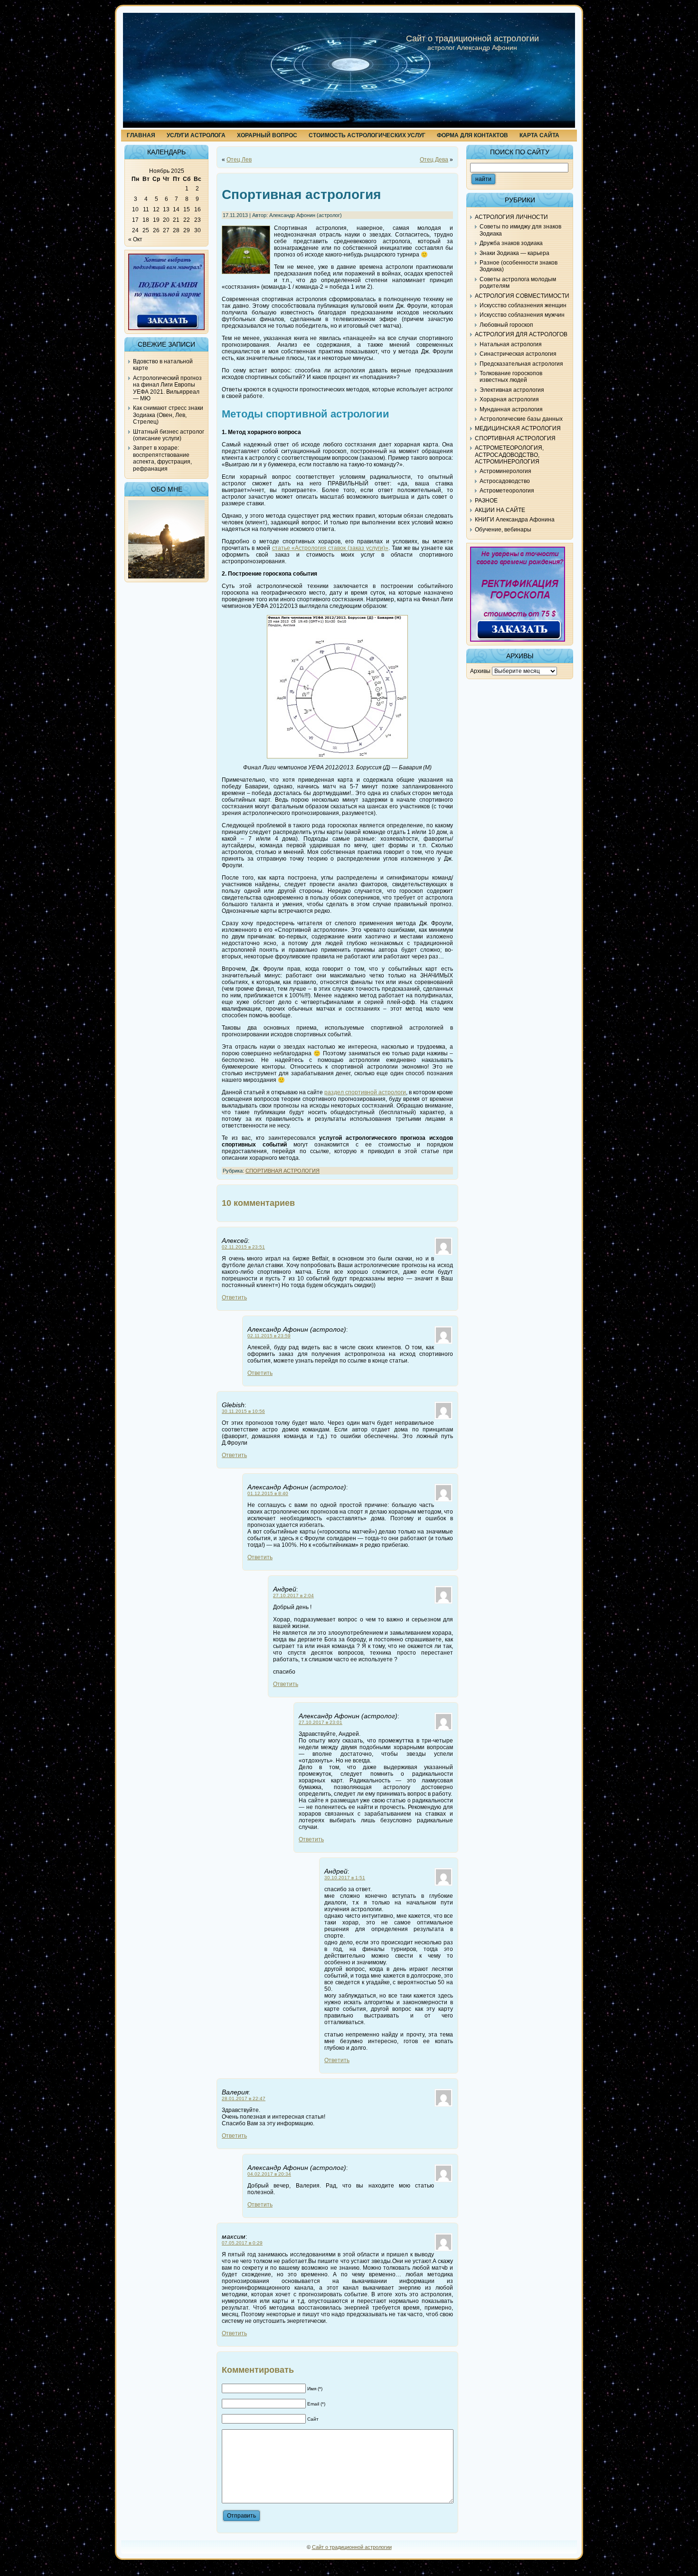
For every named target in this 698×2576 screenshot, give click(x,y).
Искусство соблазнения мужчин (522, 315)
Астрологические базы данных (521, 419)
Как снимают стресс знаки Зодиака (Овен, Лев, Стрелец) (168, 415)
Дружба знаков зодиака (511, 243)
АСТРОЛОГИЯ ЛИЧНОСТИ (511, 217)
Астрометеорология (507, 491)
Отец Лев (239, 160)
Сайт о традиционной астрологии (472, 38)
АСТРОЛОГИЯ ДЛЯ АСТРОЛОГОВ (521, 334)
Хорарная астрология (509, 399)
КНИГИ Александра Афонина (515, 520)
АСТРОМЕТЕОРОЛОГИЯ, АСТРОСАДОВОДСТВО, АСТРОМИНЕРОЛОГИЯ (509, 455)
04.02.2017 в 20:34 (269, 2174)
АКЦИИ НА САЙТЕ (500, 510)
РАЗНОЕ (486, 501)
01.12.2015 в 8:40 (268, 1493)
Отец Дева (434, 160)
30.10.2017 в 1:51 (345, 1878)
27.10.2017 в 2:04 (293, 1596)
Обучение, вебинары (503, 530)
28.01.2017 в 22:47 (244, 2098)
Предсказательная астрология (521, 364)
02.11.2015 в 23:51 (243, 1247)
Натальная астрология (511, 344)
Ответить (234, 1297)
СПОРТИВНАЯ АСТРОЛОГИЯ (283, 1171)
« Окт (135, 239)
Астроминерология (505, 471)
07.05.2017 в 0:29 (242, 2243)
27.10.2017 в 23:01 (321, 1722)
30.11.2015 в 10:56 (243, 1411)
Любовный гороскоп (506, 325)
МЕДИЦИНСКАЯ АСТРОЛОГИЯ (518, 428)
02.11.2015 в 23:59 (269, 1336)
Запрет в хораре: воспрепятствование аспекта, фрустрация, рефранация (162, 458)
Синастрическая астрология (518, 354)
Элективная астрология (512, 390)
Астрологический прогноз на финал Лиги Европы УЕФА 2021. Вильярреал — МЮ (167, 388)
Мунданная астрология (511, 409)
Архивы (480, 671)
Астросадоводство (505, 481)
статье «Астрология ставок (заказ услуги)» (330, 548)
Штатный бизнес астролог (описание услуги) (169, 435)
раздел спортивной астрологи (365, 1092)
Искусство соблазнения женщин (523, 305)
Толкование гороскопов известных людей (511, 377)
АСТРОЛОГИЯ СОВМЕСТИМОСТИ (522, 296)
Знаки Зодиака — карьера (514, 253)
